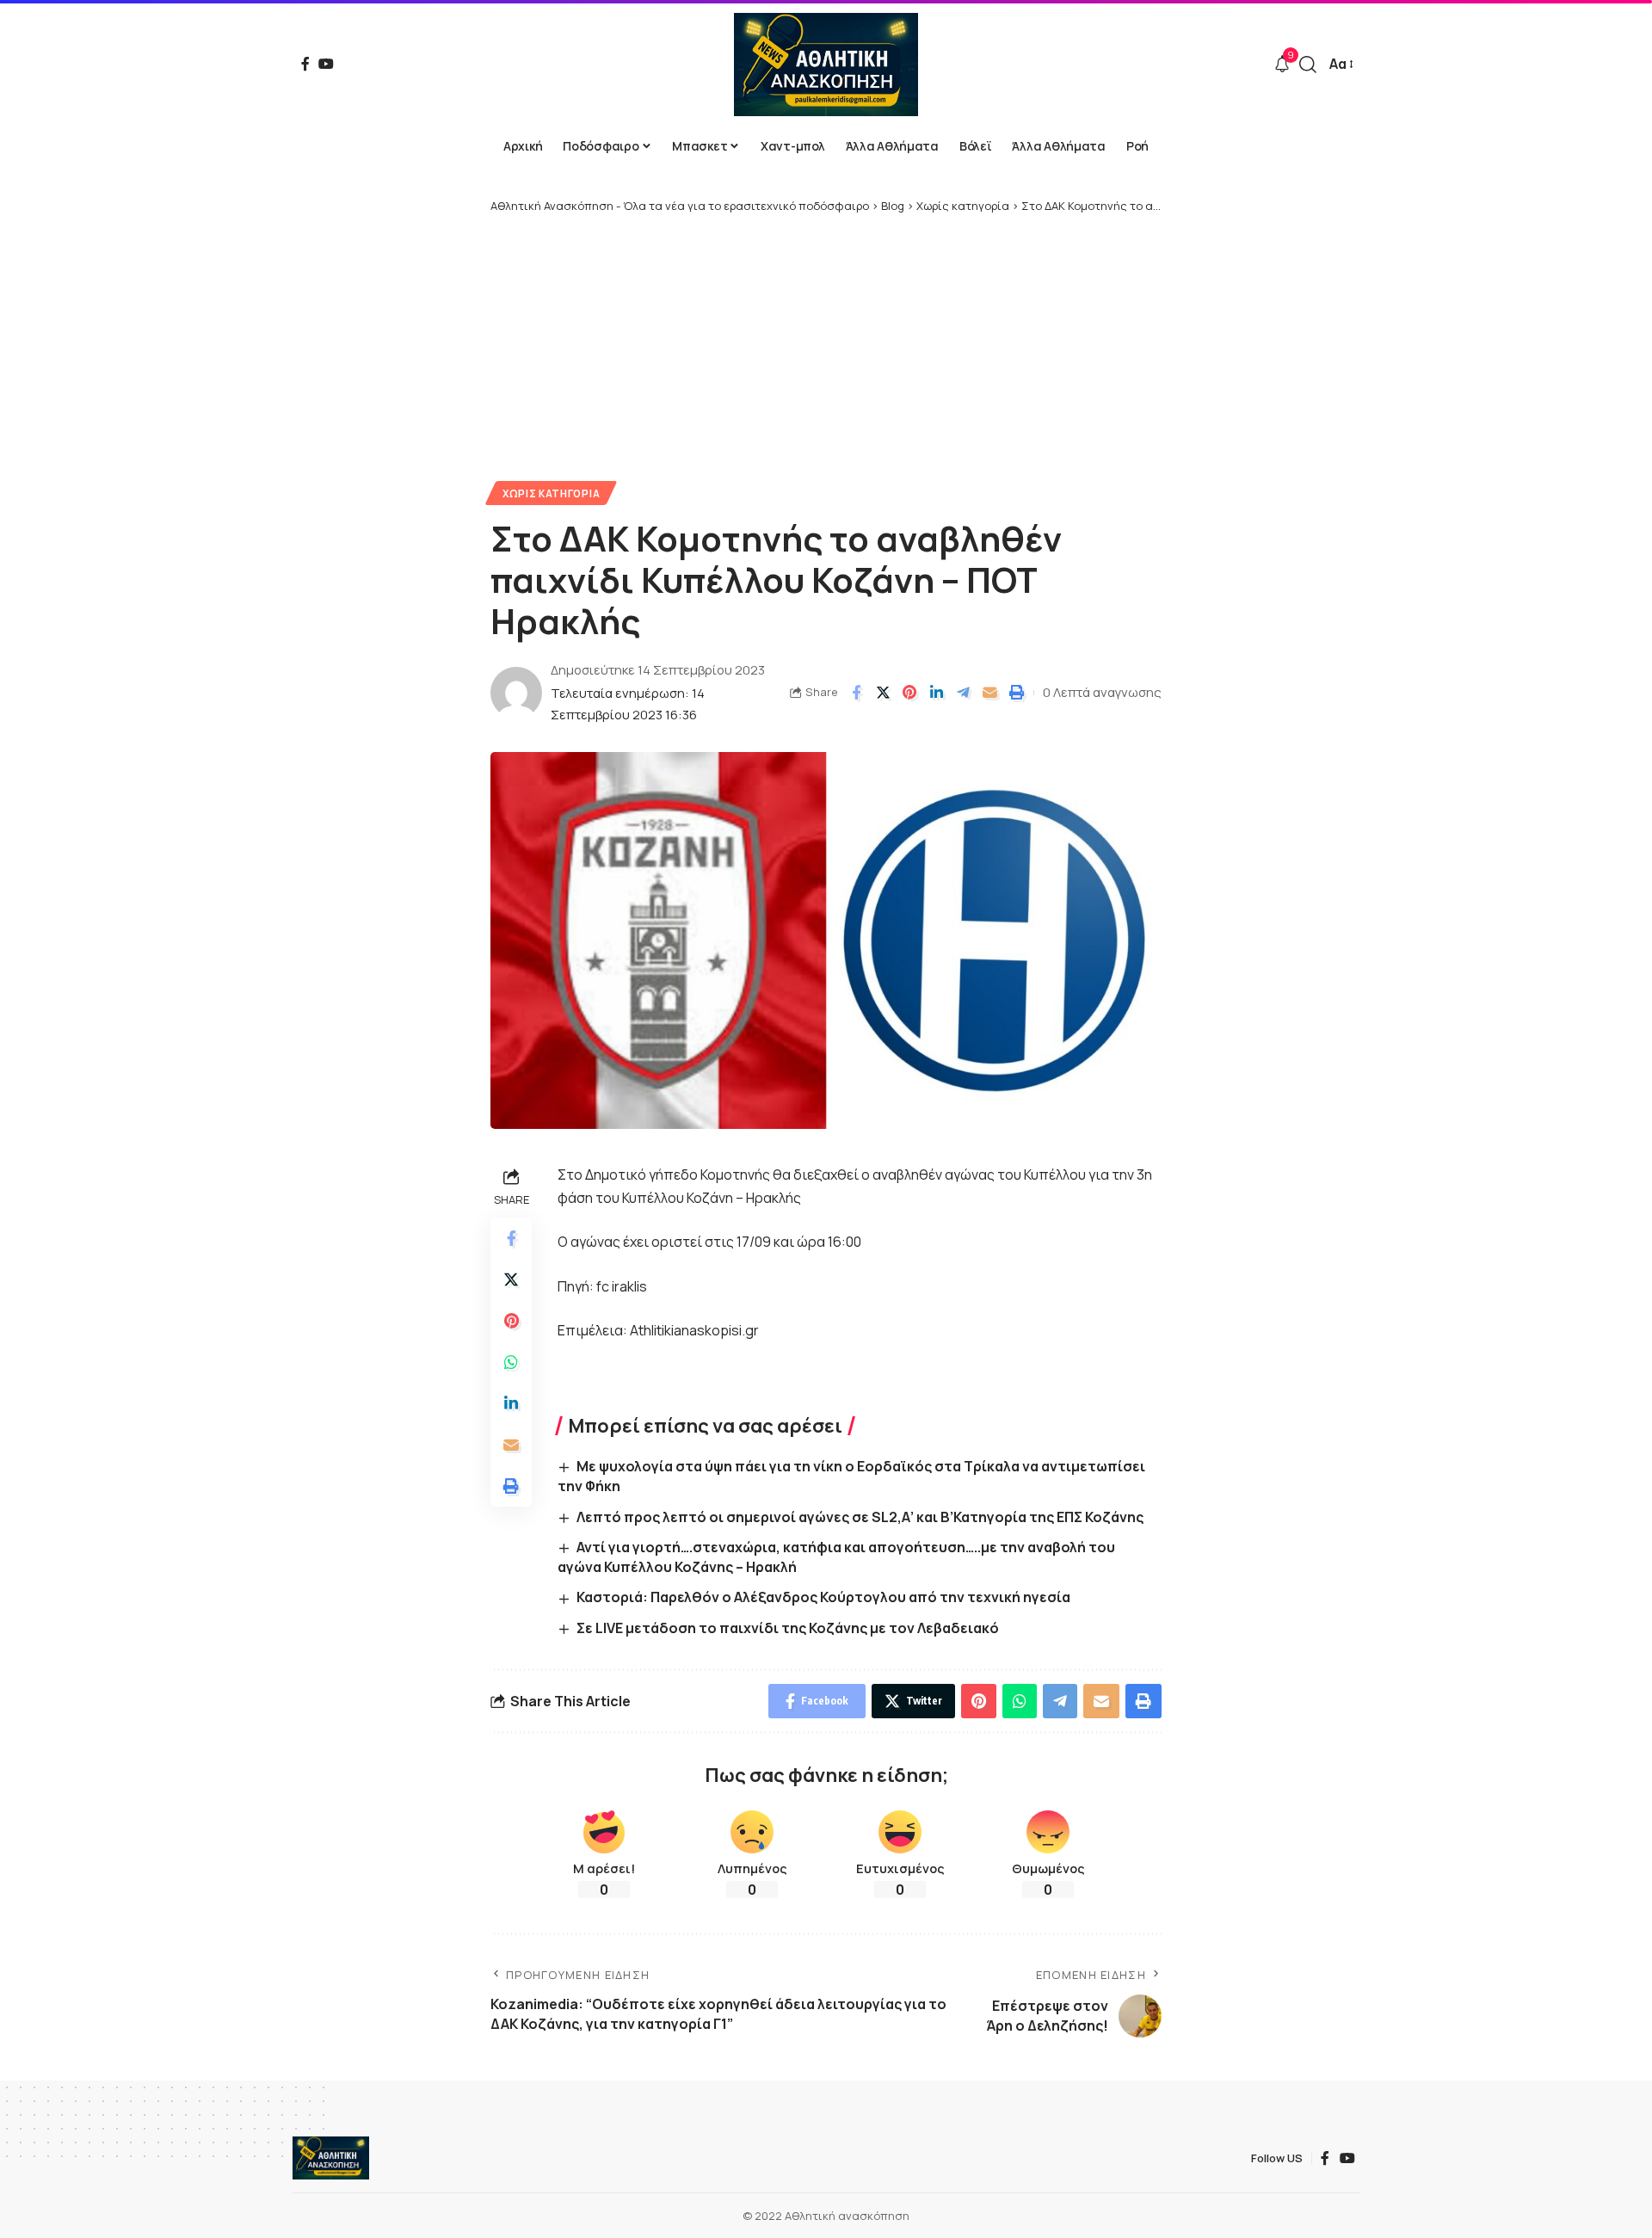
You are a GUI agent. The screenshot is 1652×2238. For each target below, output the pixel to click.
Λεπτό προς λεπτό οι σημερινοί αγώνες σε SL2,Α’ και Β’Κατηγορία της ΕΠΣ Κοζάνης (860, 1517)
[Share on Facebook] (856, 693)
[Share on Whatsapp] (511, 1362)
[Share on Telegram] (963, 693)
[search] (1308, 65)
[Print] (1016, 693)
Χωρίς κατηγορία (552, 493)
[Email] (989, 693)
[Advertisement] (826, 343)
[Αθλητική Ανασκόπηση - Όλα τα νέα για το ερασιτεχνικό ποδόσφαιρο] (826, 65)
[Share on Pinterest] (909, 693)
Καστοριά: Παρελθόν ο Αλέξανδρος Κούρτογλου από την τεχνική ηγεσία (823, 1597)
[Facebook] (305, 64)
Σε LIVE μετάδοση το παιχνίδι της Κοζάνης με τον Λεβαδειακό (788, 1628)
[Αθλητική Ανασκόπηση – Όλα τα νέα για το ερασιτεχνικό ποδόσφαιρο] (331, 2158)
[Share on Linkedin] (936, 693)
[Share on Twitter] (883, 693)
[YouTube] (326, 64)
